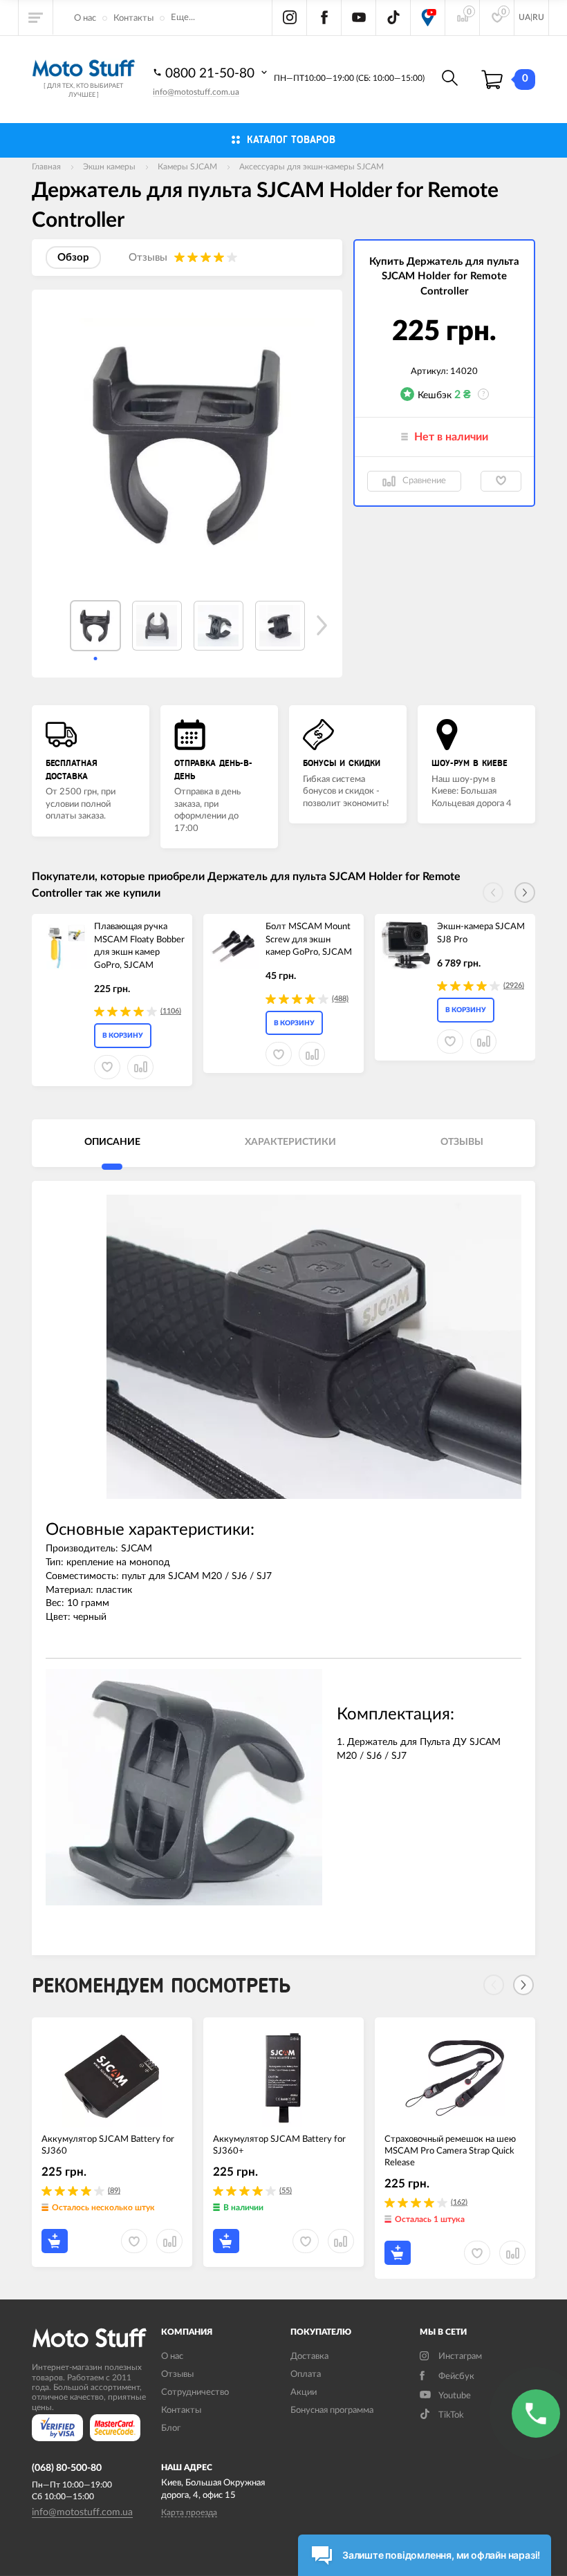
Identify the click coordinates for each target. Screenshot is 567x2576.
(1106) (171, 1011)
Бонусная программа (332, 2410)
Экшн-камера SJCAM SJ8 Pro (481, 933)
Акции (304, 2392)
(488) (340, 999)
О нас (85, 18)
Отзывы (177, 2374)
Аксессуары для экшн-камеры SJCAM (312, 167)
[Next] (523, 1985)
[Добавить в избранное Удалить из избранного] (501, 481)
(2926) (514, 986)
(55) (286, 2191)
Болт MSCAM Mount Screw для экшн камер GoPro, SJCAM (309, 940)
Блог (171, 2428)
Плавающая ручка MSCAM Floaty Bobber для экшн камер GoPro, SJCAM (139, 946)
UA (524, 17)
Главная (46, 167)
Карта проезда (189, 2512)
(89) (114, 2191)
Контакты (133, 18)
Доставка (309, 2356)
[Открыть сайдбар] (36, 17)
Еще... (183, 18)
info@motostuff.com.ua (196, 92)
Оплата (306, 2374)
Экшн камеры (109, 167)
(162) (459, 2202)
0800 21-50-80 (212, 74)
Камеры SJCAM (187, 167)
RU (538, 17)
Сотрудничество (195, 2392)
